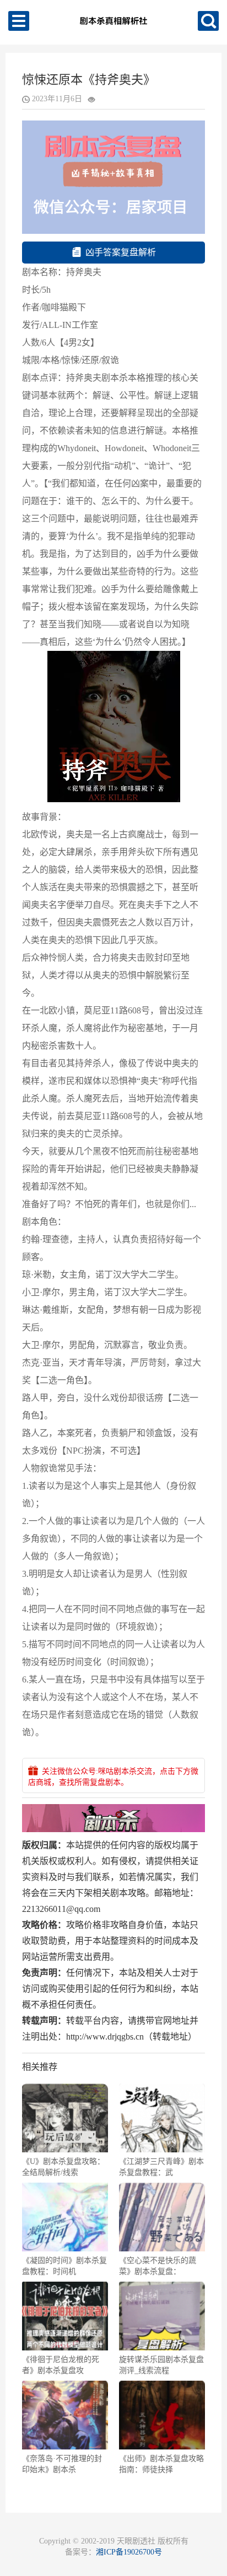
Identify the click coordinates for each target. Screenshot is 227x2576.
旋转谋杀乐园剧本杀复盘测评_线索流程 (161, 2365)
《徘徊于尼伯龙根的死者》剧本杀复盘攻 (61, 2365)
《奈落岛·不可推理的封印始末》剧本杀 (62, 2464)
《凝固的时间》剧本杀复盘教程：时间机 (64, 2266)
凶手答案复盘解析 (121, 252)
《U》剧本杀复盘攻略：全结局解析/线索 (63, 2167)
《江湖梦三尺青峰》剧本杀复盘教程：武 (161, 2167)
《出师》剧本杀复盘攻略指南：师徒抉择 (161, 2464)
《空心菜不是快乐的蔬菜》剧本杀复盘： (158, 2266)
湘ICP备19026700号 (129, 2552)
